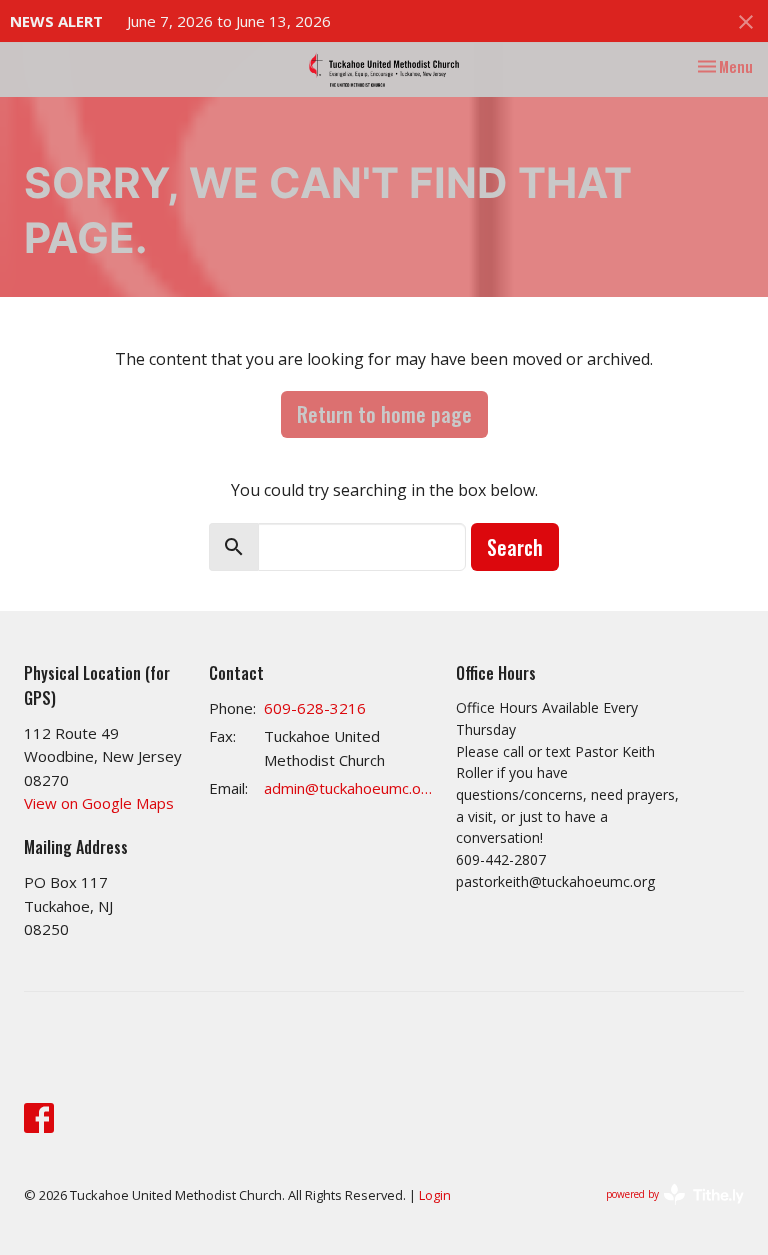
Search (515, 547)
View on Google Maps (99, 803)
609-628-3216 (315, 708)
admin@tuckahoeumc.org (350, 788)
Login (435, 1195)
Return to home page (384, 414)
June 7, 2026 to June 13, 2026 (229, 21)
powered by (664, 1211)
